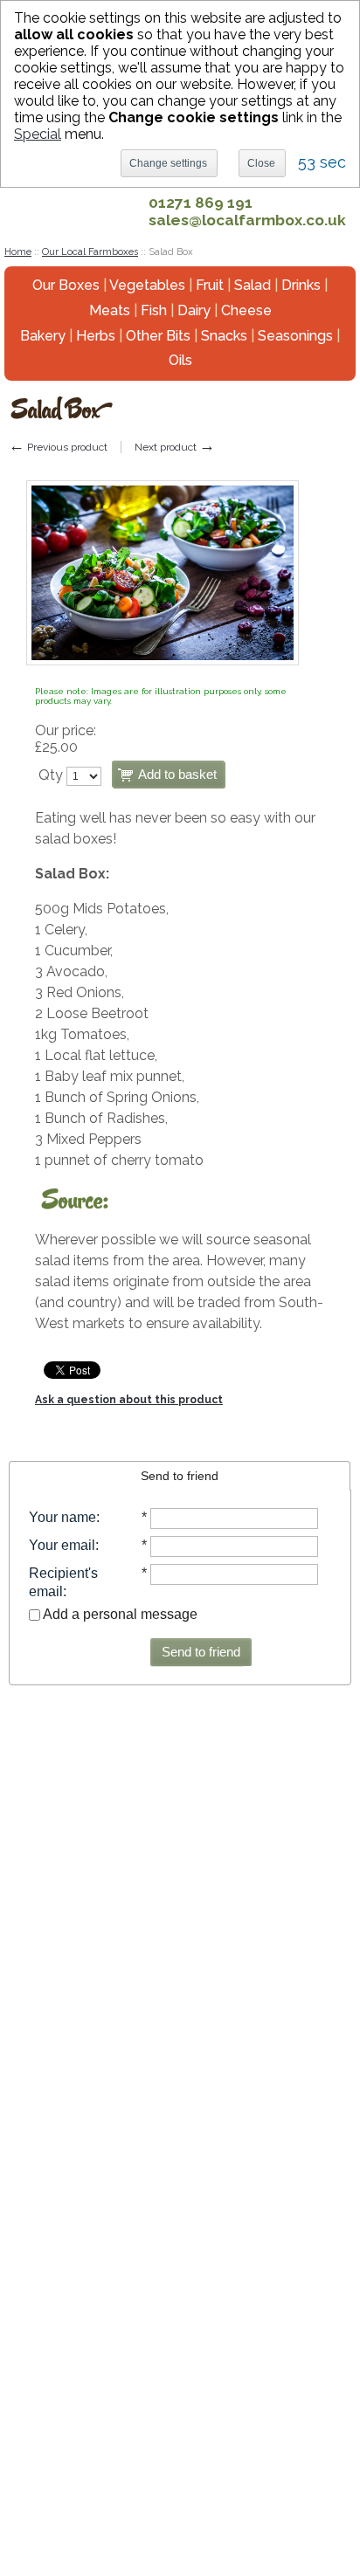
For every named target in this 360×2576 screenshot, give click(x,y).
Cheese (246, 310)
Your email (62, 1545)
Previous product (58, 447)
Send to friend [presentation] (180, 1476)
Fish (154, 310)
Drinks (301, 285)
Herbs (96, 336)
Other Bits (158, 336)
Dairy (194, 310)
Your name (62, 1517)
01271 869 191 (201, 203)
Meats (110, 310)
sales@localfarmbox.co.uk (247, 220)
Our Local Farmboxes (90, 252)
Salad (253, 285)
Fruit (210, 285)
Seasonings (295, 336)
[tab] (180, 1476)
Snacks (224, 336)
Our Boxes (66, 285)
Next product (175, 447)
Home (18, 252)
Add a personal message (119, 1614)
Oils (180, 360)
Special (38, 134)
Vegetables (147, 285)
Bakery (43, 336)
